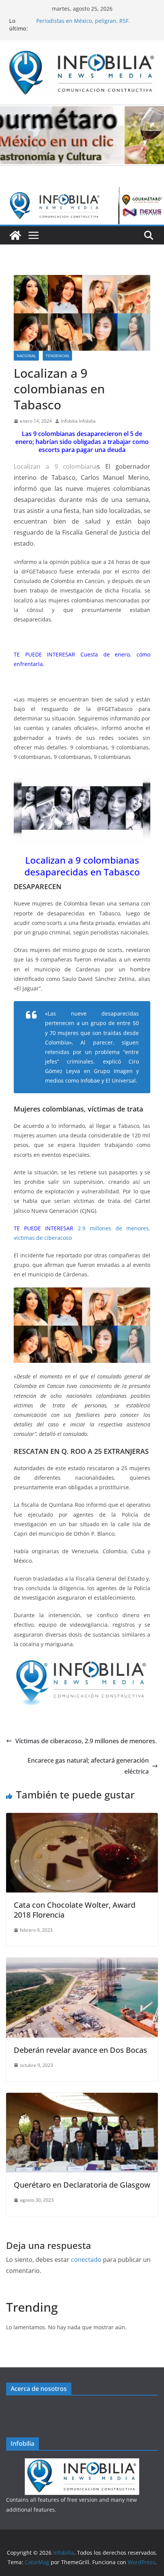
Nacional (26, 356)
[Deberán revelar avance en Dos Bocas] (82, 1963)
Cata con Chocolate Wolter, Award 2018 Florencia (75, 1910)
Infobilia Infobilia (78, 421)
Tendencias (57, 356)
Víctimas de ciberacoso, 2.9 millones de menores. (86, 1741)
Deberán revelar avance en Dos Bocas (80, 2050)
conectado (86, 2260)
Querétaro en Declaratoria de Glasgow (82, 2185)
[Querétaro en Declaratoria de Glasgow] (82, 2098)
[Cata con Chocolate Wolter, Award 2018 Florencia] (82, 1818)
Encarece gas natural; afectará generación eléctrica (88, 1766)
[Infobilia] (82, 192)
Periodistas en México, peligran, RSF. (83, 21)
